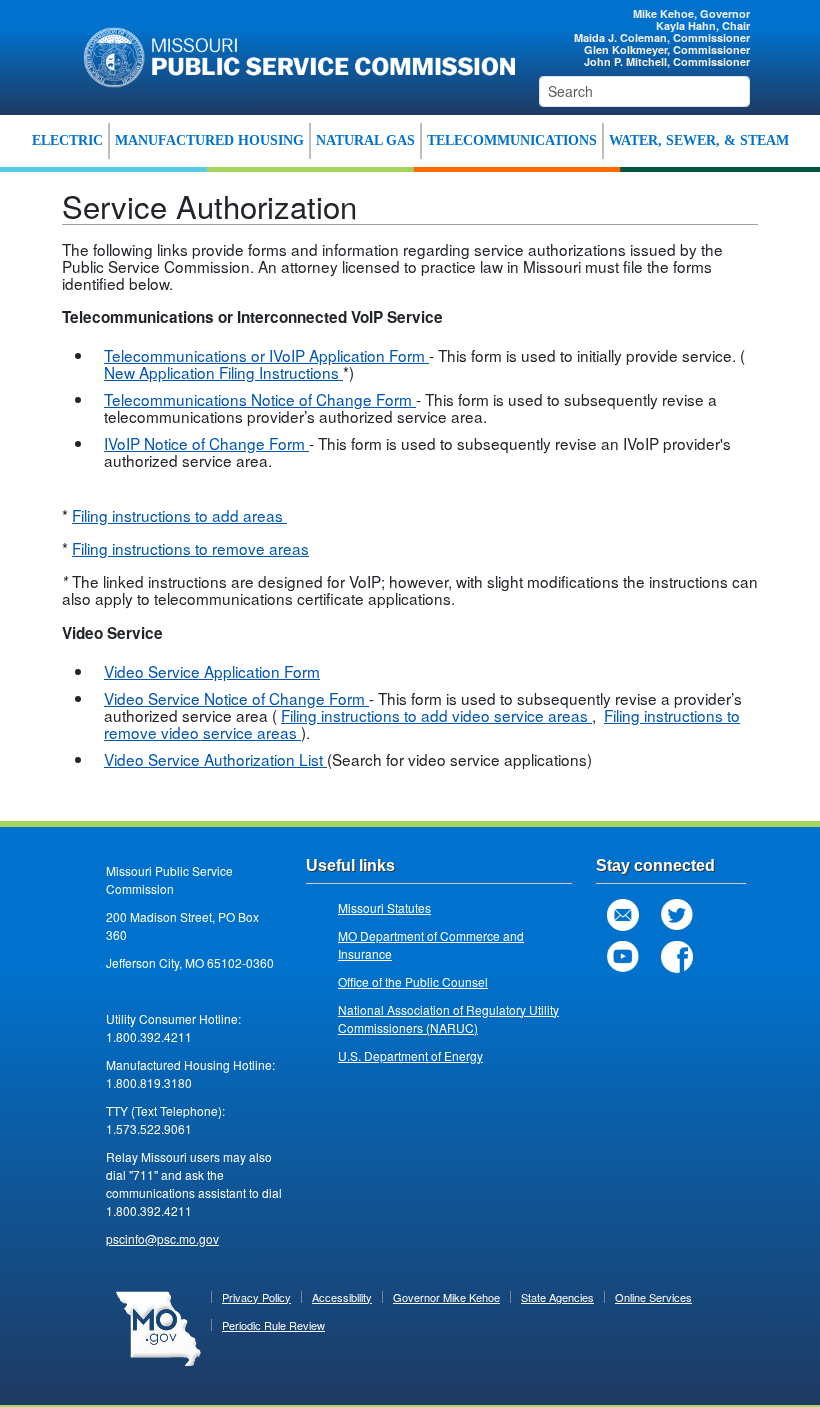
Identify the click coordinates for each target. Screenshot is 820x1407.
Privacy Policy (256, 1297)
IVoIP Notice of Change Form (206, 443)
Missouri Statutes (384, 907)
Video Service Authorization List (215, 759)
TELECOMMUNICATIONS (512, 140)
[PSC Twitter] (677, 915)
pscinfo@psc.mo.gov (162, 1238)
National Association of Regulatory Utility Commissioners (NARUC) (448, 1018)
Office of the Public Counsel (413, 981)
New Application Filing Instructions (223, 372)
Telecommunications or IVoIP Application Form (266, 355)
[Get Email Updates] (623, 915)
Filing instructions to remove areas (190, 548)
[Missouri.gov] (158, 1327)
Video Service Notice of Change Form (236, 698)
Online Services (653, 1297)
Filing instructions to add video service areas (436, 715)
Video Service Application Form (212, 671)
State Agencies (557, 1297)
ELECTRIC (67, 140)
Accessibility (342, 1297)
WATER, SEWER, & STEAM (699, 140)
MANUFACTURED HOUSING (209, 140)
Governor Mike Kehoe (446, 1297)
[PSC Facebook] (677, 957)
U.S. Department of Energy (410, 1055)
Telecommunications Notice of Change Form (260, 399)
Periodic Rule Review (273, 1325)
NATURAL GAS (365, 140)
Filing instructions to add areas (179, 515)
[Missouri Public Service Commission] (292, 55)
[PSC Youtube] (623, 957)
